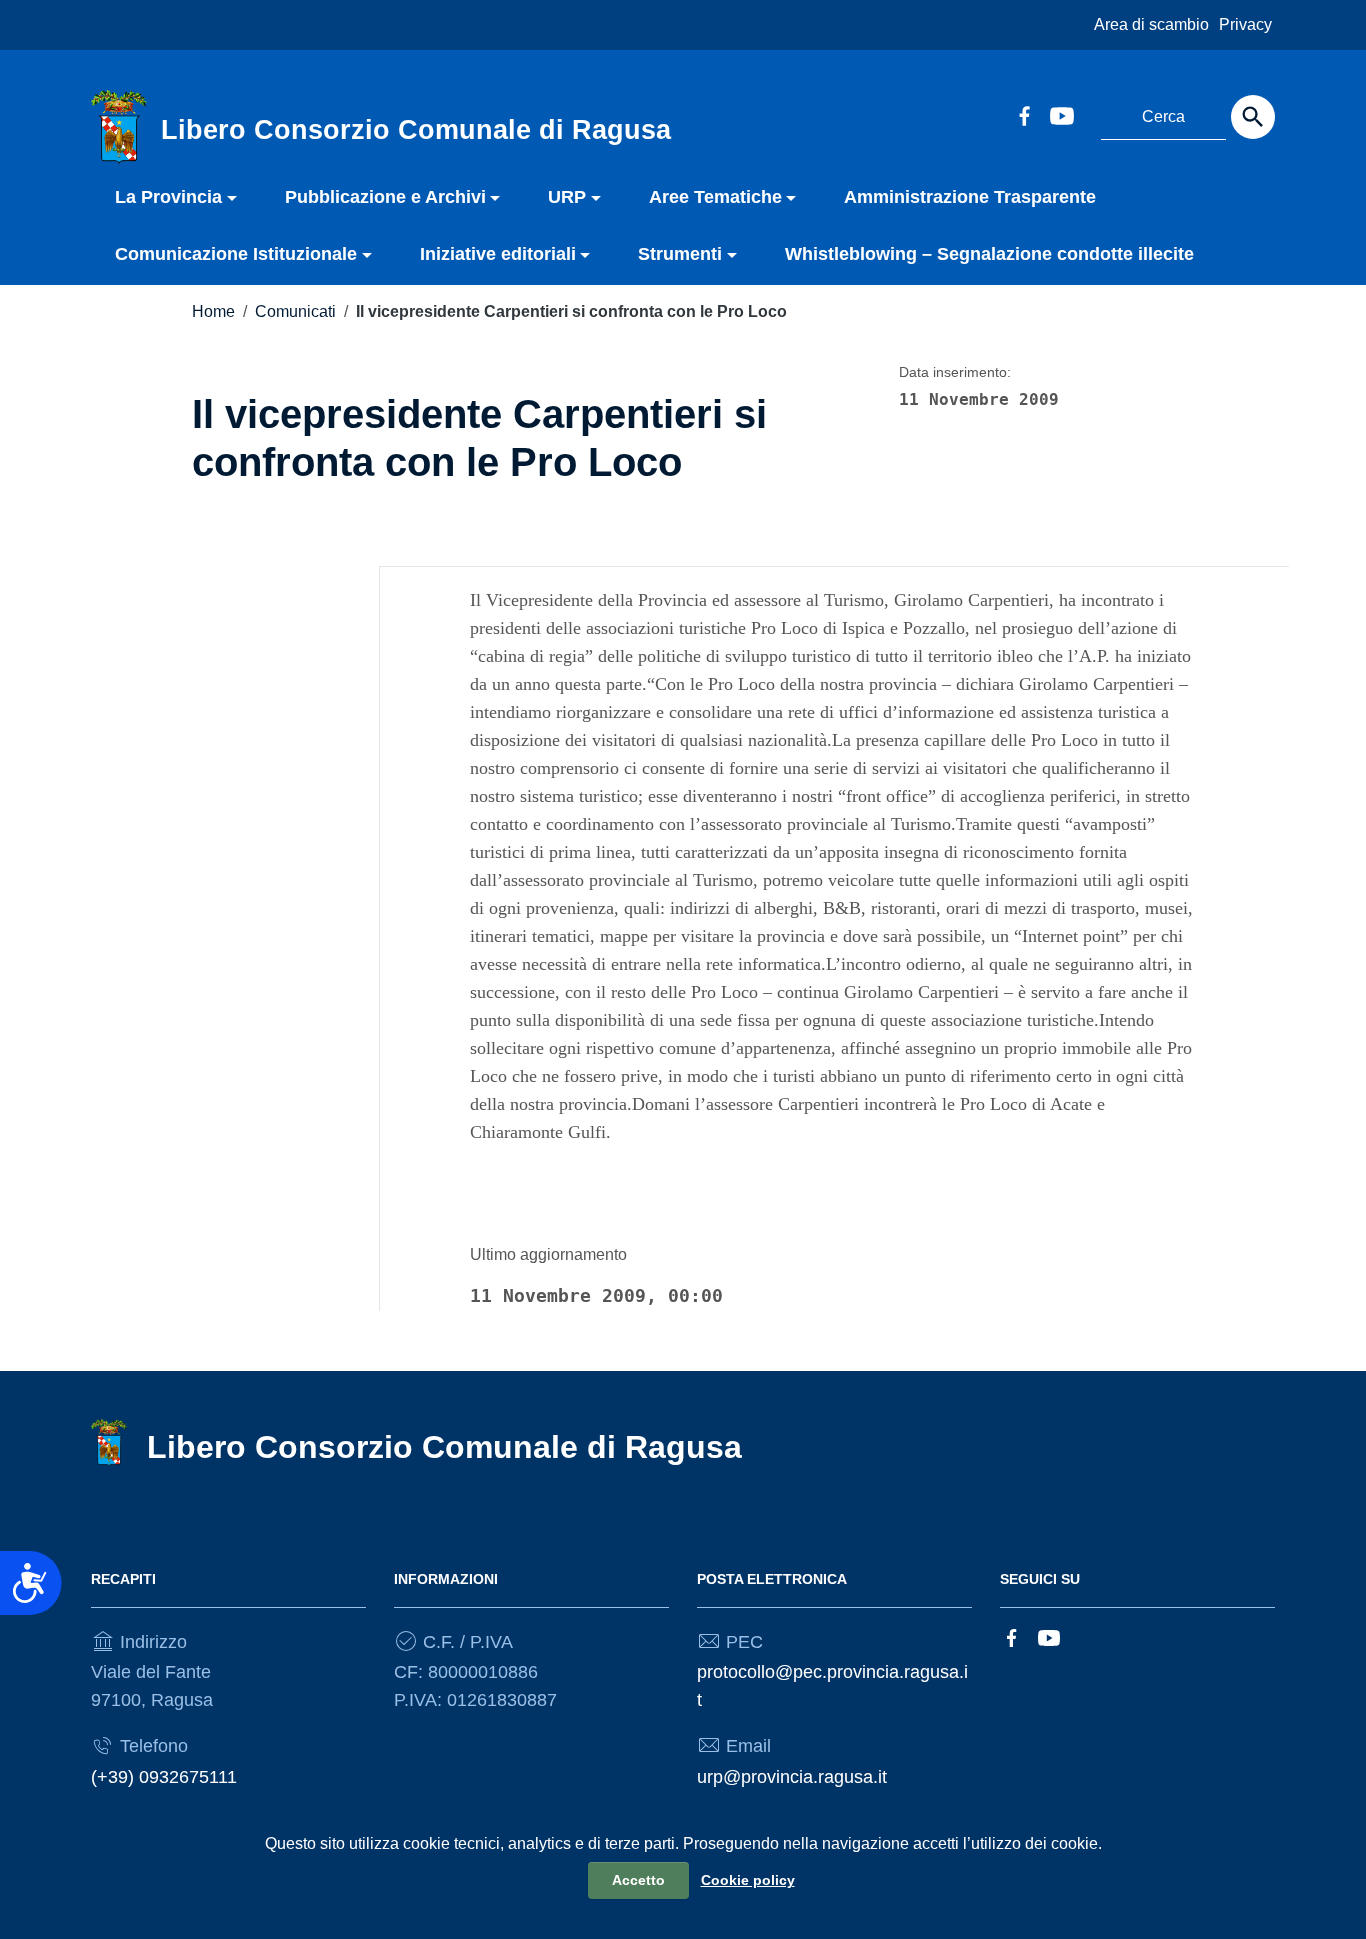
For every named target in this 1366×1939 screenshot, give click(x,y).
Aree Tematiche (715, 197)
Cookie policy (748, 1880)
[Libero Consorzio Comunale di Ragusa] (119, 126)
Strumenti (680, 254)
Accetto (638, 1880)
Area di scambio (1151, 24)
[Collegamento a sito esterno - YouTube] (1061, 114)
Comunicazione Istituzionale (236, 254)
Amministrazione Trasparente (970, 197)
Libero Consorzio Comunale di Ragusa (444, 1447)
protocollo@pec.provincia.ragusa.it (832, 1686)
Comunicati (295, 311)
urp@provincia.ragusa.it (792, 1777)
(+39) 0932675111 (164, 1777)
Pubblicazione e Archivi (385, 197)
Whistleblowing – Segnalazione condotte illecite (989, 254)
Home (213, 311)
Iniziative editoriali (498, 254)
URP (567, 197)
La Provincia (168, 197)
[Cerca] (1253, 117)
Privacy (1245, 24)
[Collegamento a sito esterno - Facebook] (1024, 114)
